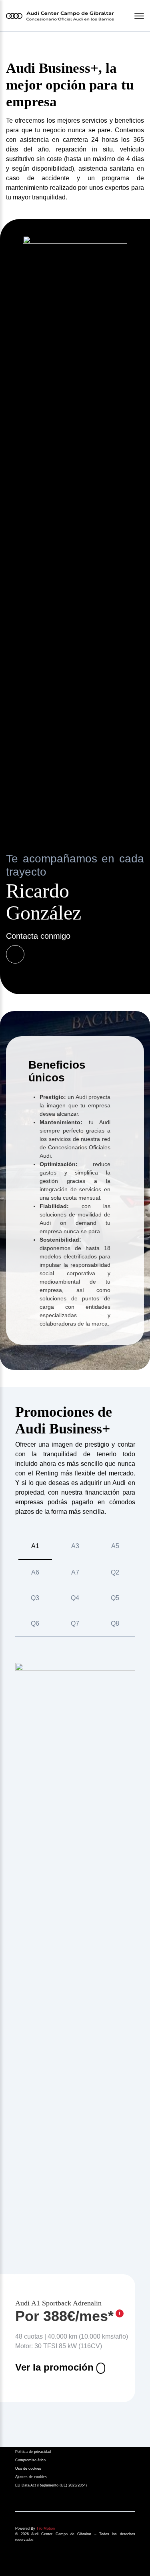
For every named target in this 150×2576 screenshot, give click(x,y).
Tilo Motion (46, 2528)
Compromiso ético (30, 2460)
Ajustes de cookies (31, 2477)
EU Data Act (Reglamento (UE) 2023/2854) (51, 2485)
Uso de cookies (28, 2469)
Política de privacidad (33, 2452)
